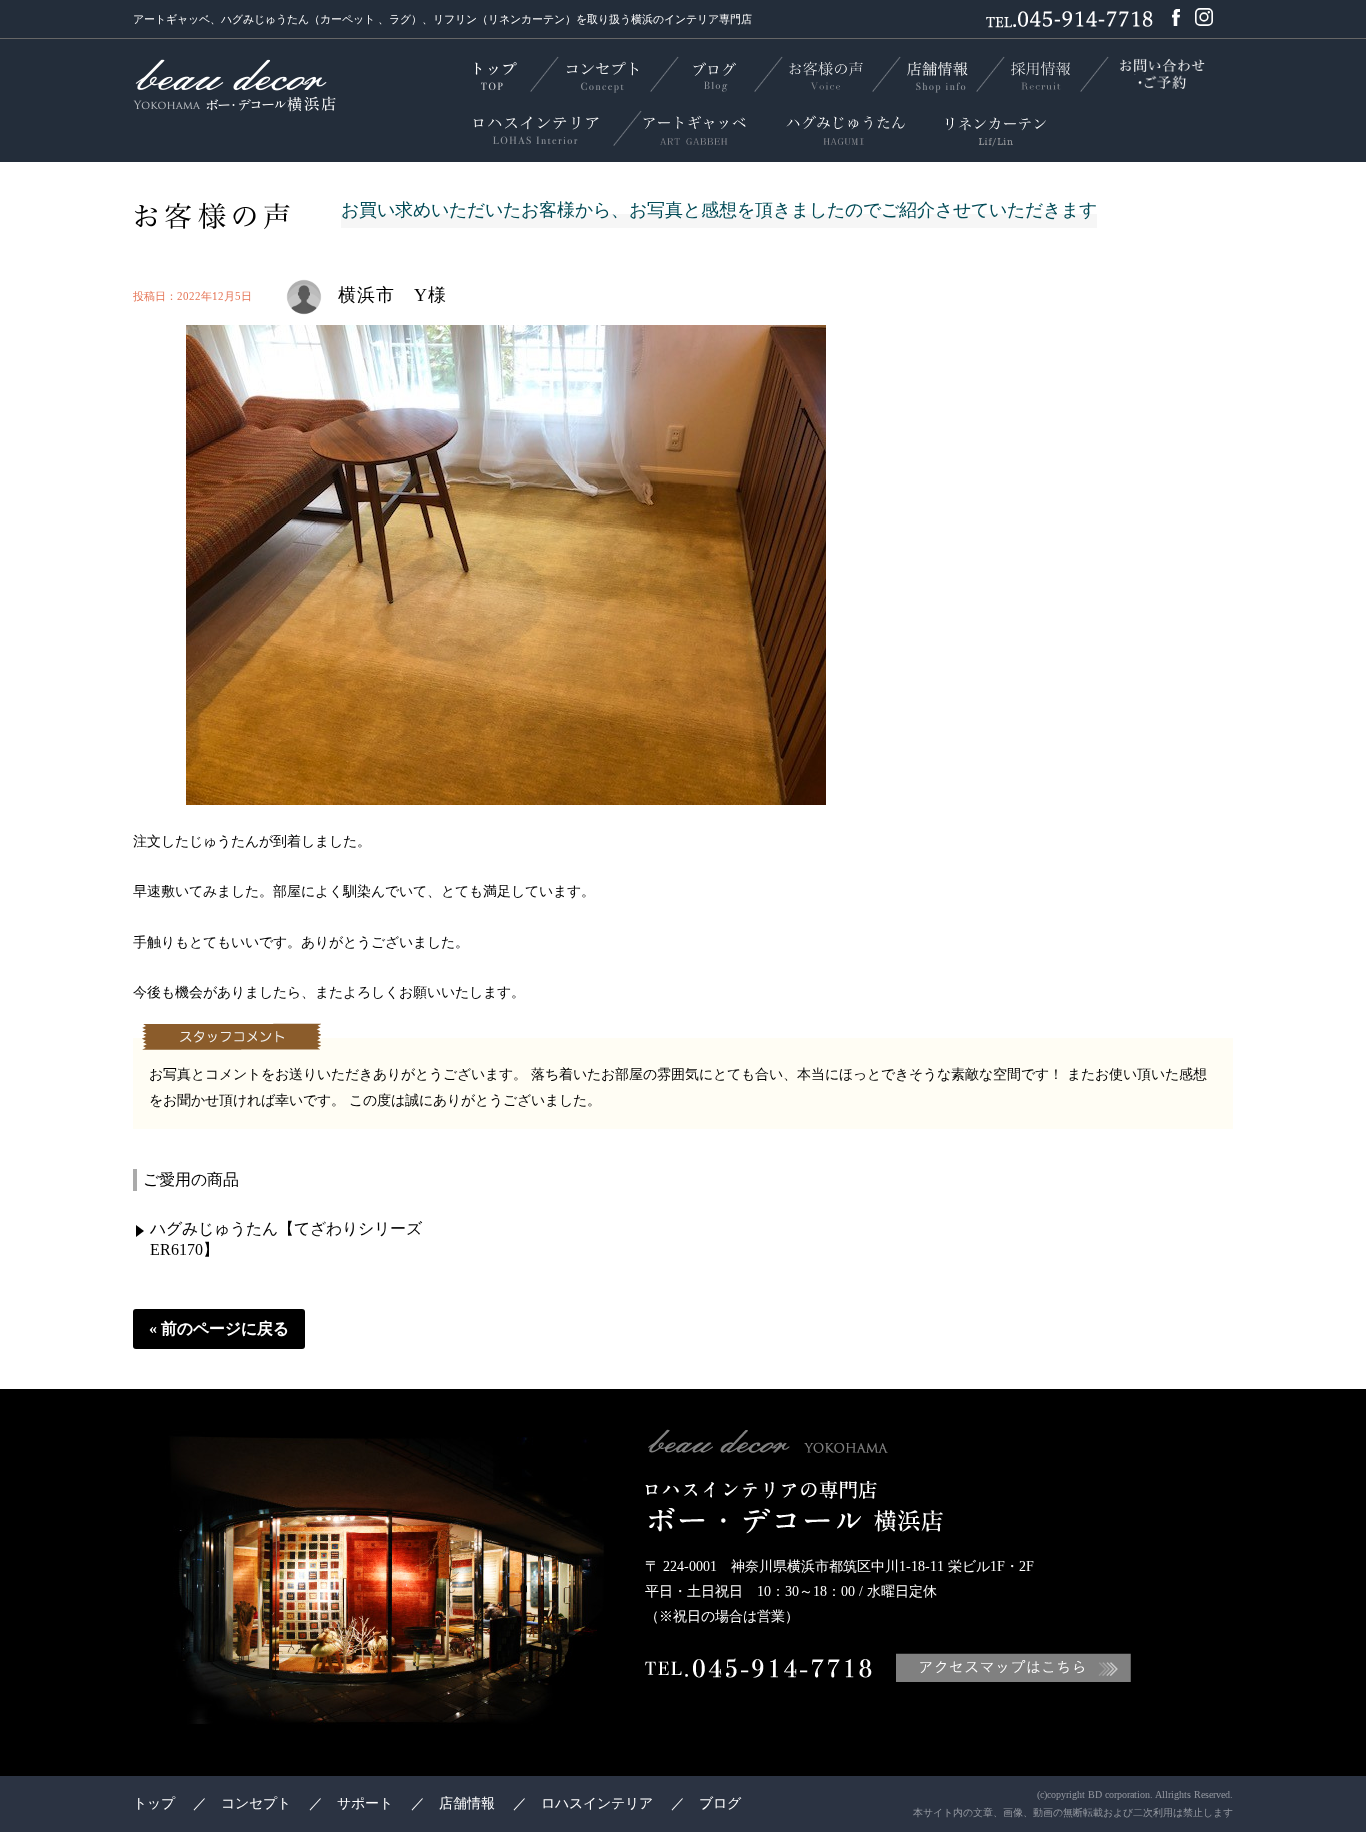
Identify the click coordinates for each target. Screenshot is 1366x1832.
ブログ (720, 1803)
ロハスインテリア (597, 1803)
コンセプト (256, 1803)
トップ (154, 1803)
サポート (365, 1803)
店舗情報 (467, 1803)
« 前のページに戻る (219, 1328)
